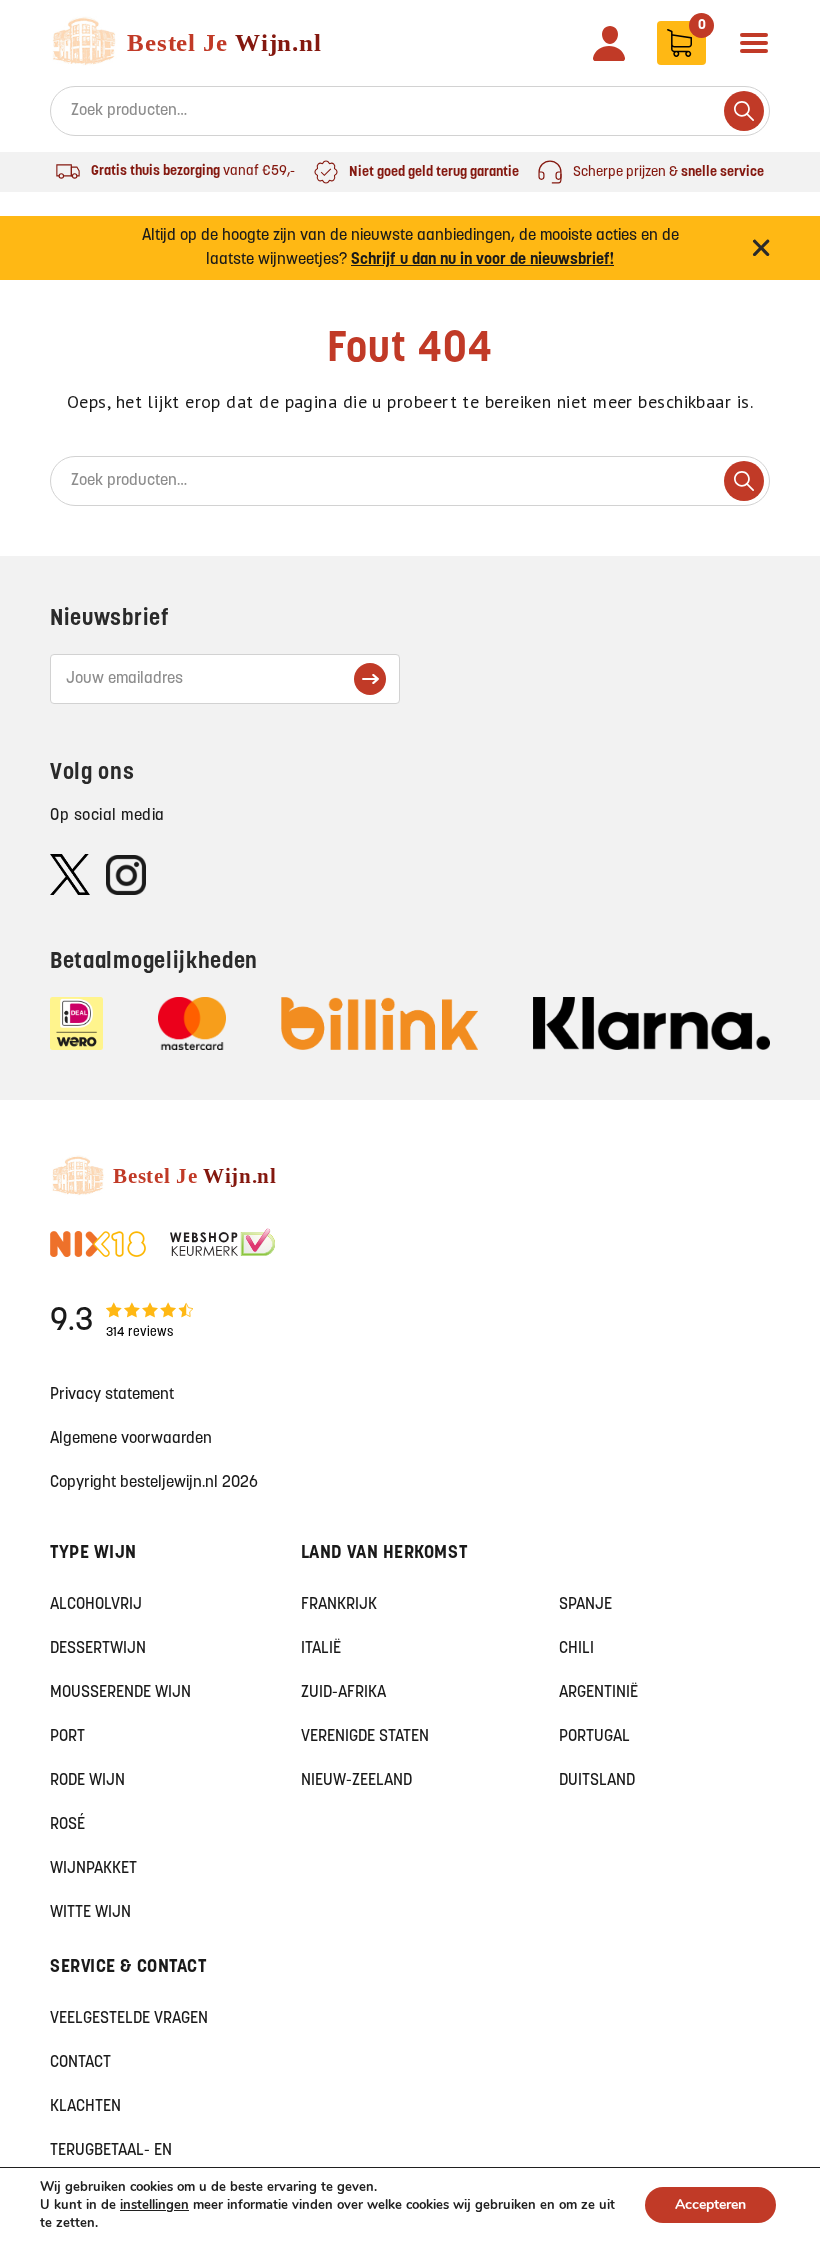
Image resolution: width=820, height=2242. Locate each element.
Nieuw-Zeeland (356, 1781)
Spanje (585, 1605)
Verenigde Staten (365, 1737)
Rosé (67, 1825)
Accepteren (710, 2204)
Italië (321, 1649)
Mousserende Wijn (120, 1693)
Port (67, 1737)
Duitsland (597, 1781)
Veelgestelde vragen (129, 2019)
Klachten (85, 2107)
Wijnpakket (93, 1869)
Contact (80, 2063)
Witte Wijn (90, 1913)
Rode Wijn (87, 1781)
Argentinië (598, 1693)
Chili (576, 1649)
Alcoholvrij (96, 1605)
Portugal (594, 1737)
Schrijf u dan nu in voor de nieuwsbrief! (482, 260)
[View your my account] (609, 43)
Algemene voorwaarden (131, 1439)
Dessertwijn (98, 1649)
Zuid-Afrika (343, 1693)
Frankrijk (339, 1605)
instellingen (154, 2205)
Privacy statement (112, 1395)
